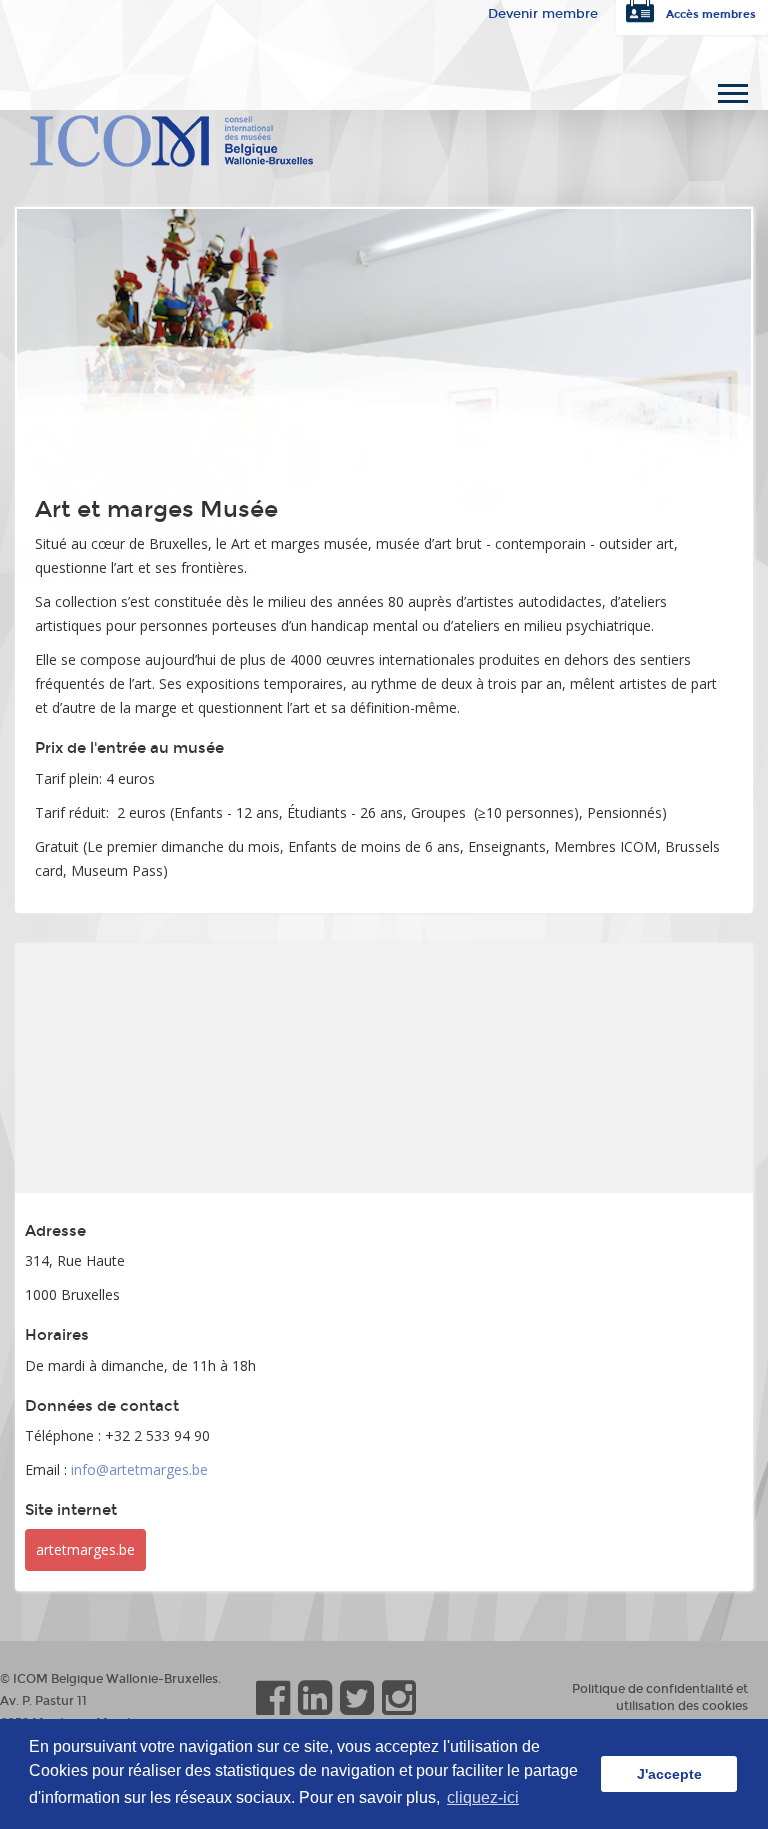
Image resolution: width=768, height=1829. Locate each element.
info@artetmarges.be (139, 1469)
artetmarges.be (85, 1549)
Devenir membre (543, 14)
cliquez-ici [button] (483, 1797)
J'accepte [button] (669, 1774)
